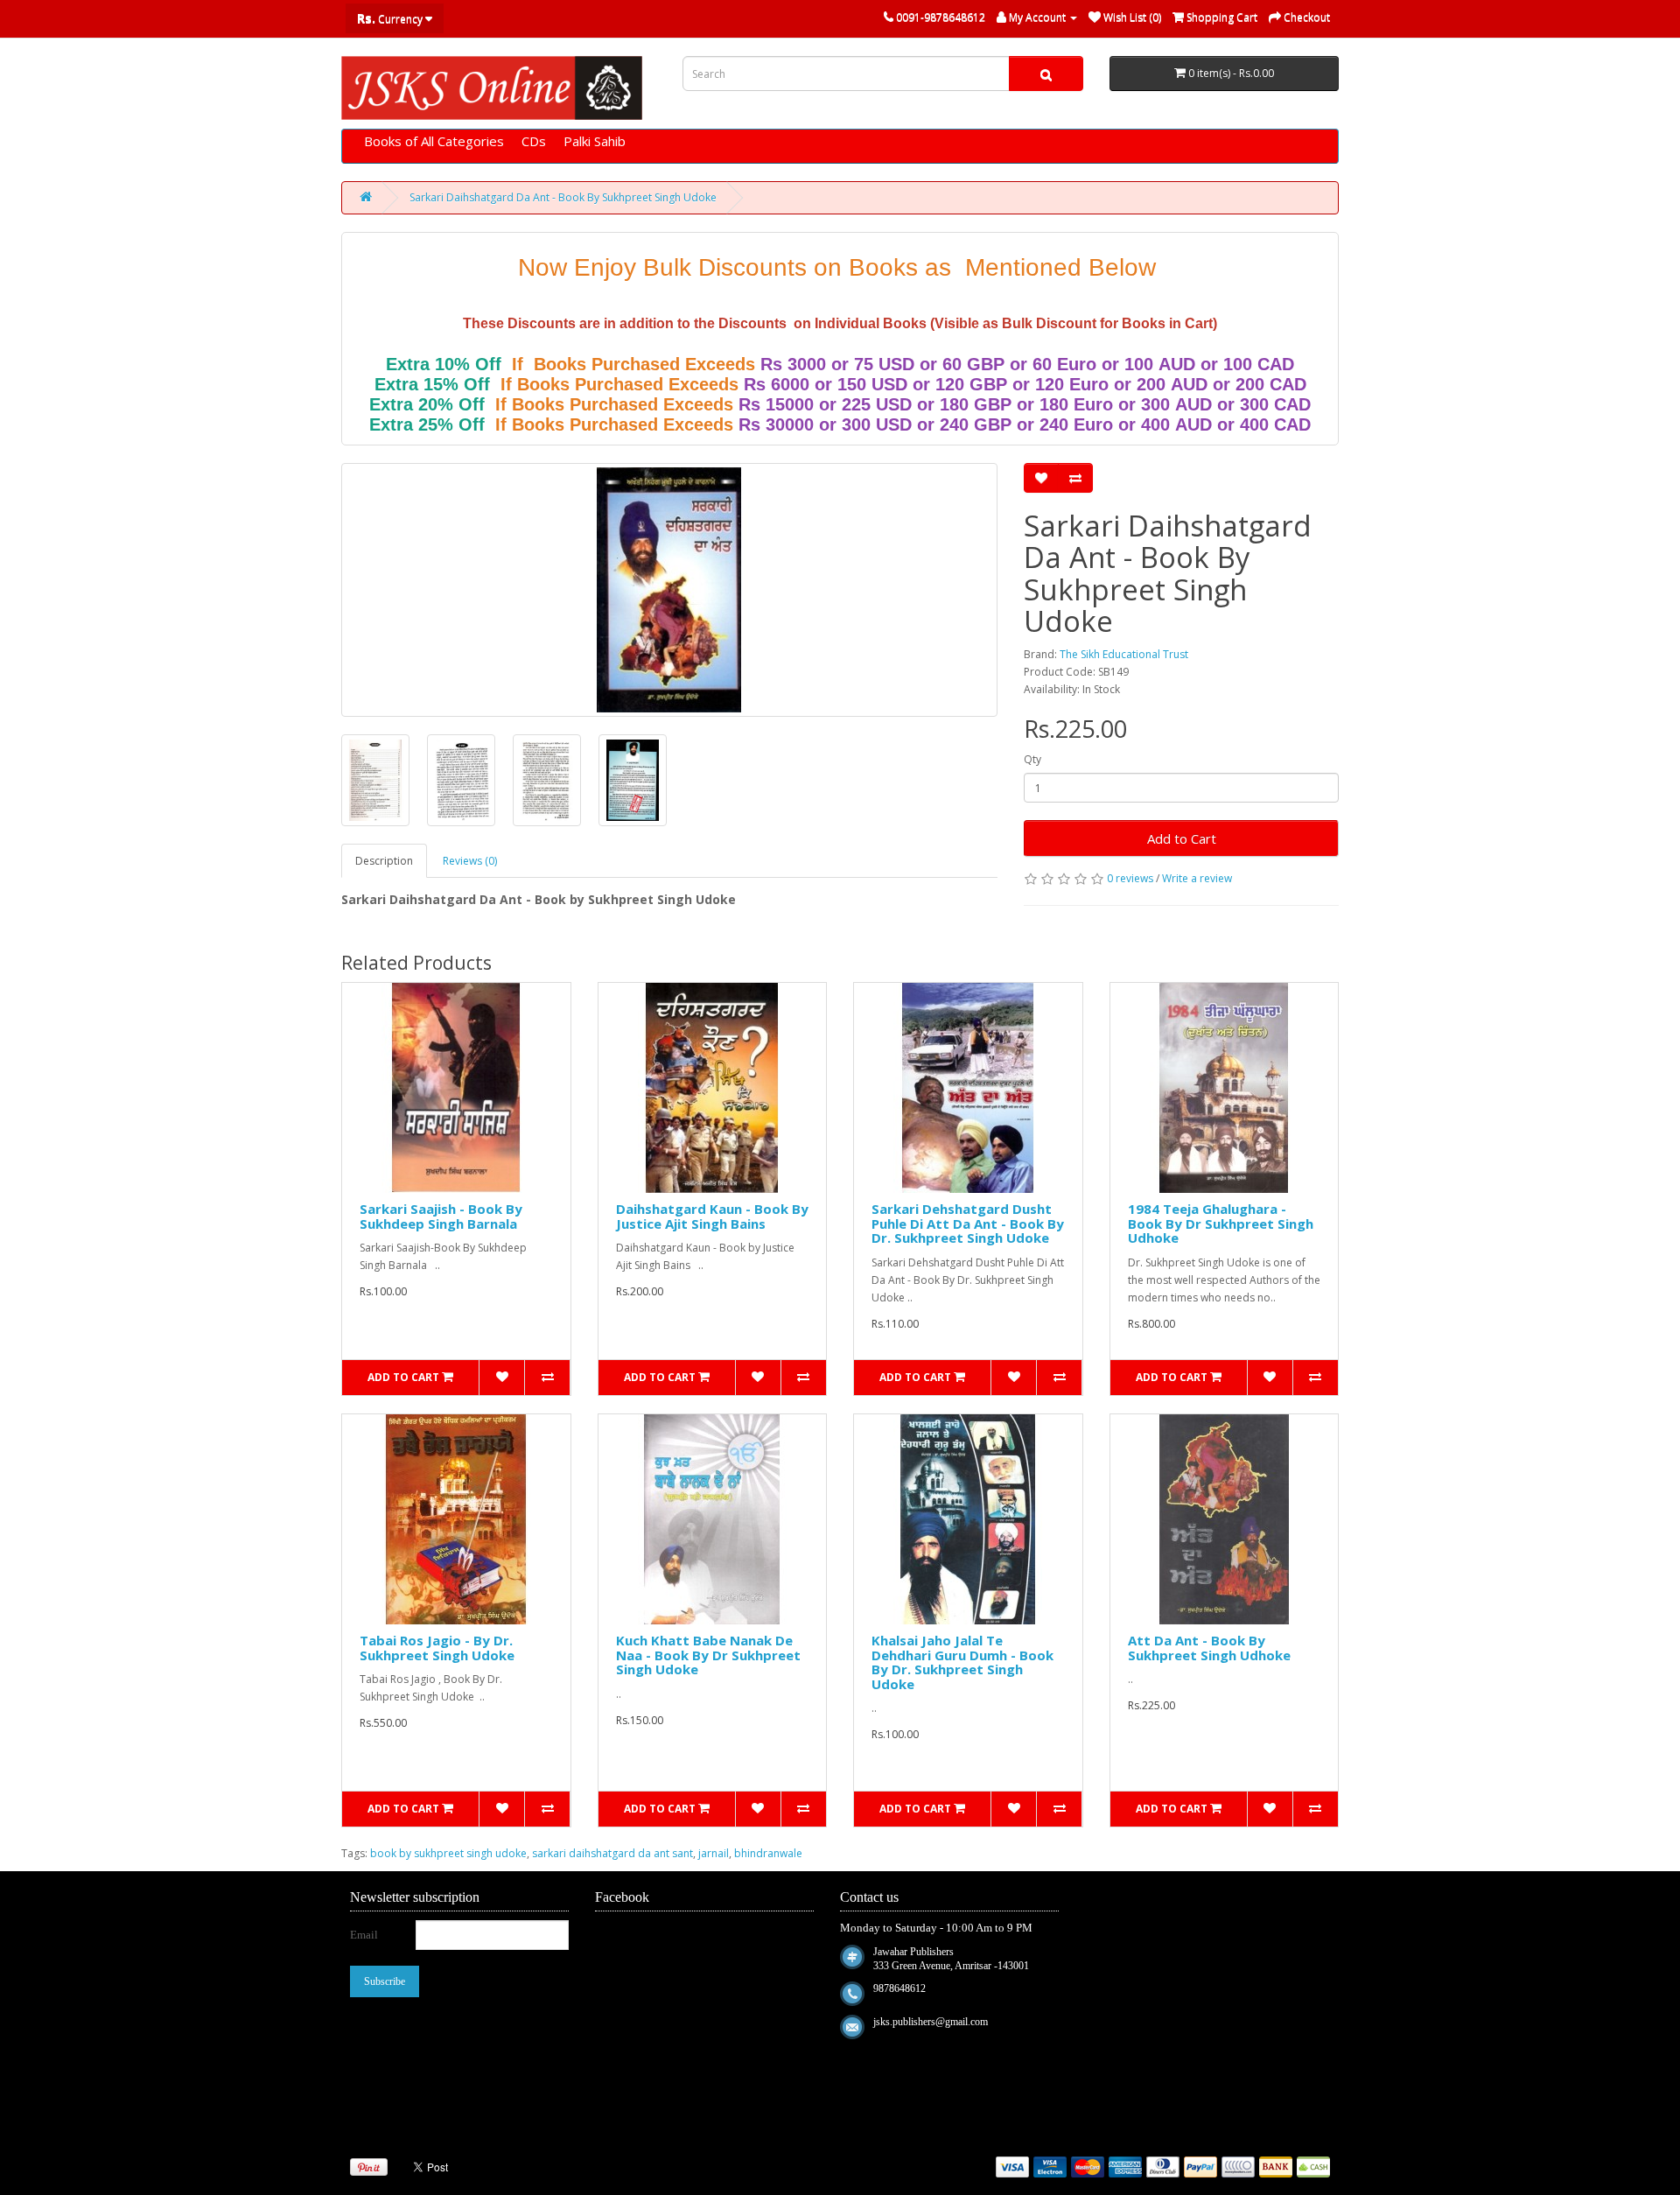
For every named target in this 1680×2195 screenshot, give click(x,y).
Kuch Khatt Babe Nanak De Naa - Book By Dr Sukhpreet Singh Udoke (708, 1655)
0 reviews (1130, 878)
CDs (534, 141)
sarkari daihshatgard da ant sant (612, 1853)
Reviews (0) (470, 861)
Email (364, 1935)
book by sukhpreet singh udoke (448, 1853)
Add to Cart (1182, 838)
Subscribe (385, 1981)
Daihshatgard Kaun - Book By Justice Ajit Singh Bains (712, 1216)
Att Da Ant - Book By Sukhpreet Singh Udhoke (1209, 1648)
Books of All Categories (434, 141)
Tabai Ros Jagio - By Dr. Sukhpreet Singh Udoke (437, 1648)
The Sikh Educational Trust (1124, 654)
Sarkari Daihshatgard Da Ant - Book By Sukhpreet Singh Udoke (563, 197)
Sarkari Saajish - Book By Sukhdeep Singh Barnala (441, 1216)
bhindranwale (768, 1853)
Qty (1032, 759)
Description (384, 861)
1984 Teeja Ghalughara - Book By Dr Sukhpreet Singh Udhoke (1221, 1223)
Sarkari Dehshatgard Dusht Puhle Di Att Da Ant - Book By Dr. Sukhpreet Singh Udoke (968, 1223)
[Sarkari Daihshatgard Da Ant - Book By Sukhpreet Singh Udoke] (669, 590)
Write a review (1197, 878)
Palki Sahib (595, 141)
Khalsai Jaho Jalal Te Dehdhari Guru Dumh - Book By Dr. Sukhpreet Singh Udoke (962, 1662)
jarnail (714, 1853)
